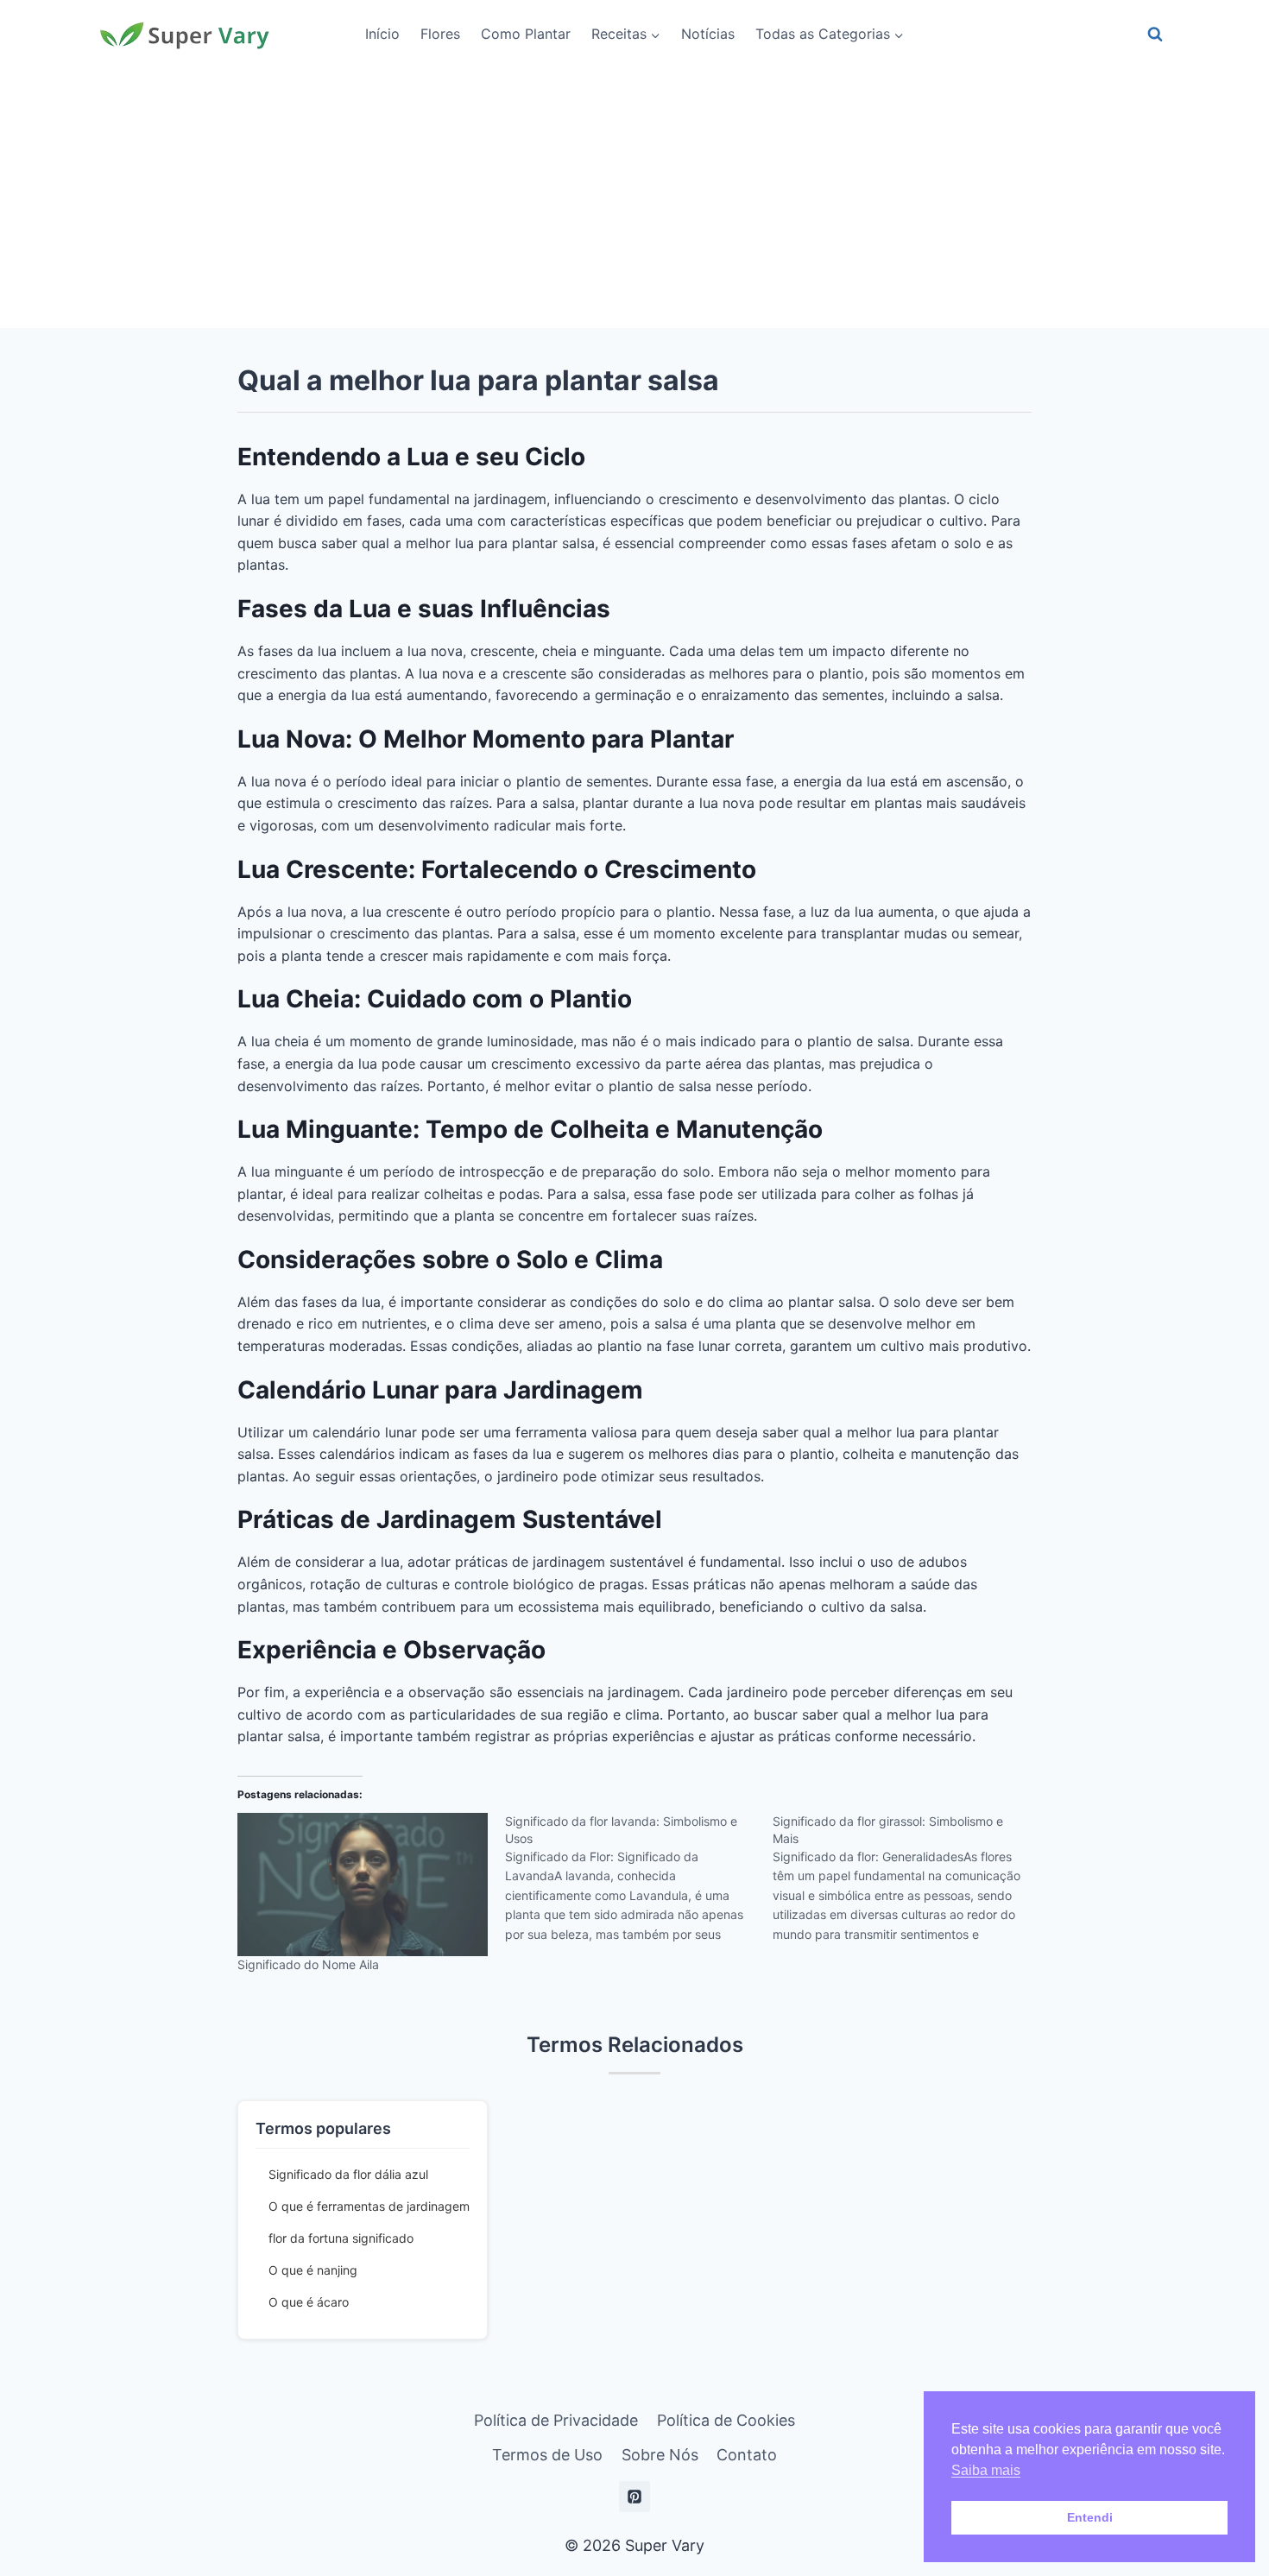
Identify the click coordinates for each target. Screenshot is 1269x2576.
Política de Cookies (726, 2420)
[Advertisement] (634, 199)
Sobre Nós (660, 2455)
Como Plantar (526, 34)
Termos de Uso (547, 2455)
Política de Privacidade (556, 2420)
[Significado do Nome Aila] (363, 1885)
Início (382, 34)
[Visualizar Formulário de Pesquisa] (1155, 35)
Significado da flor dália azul (348, 2174)
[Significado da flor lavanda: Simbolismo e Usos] (639, 1884)
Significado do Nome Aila (308, 1964)
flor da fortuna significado (341, 2238)
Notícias (708, 34)
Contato (747, 2455)
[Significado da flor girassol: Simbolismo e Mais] (906, 1884)
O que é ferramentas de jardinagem (369, 2206)
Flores (440, 34)
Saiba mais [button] (986, 2470)
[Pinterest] (634, 2497)
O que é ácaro (309, 2302)
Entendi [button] (1090, 2517)
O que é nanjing (313, 2270)
